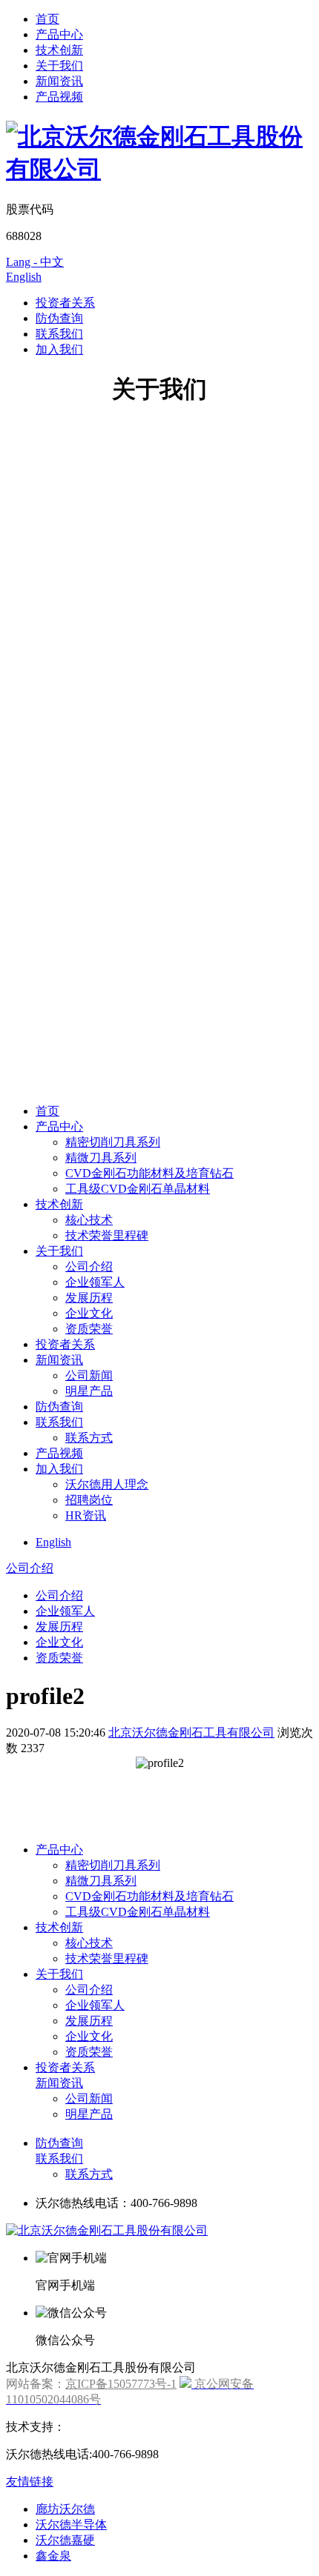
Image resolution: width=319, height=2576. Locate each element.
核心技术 (89, 1220)
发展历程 (89, 1298)
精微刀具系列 (101, 1158)
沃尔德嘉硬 (65, 2540)
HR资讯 (86, 1515)
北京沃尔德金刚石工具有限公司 (191, 1733)
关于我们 (59, 66)
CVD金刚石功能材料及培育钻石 (149, 1173)
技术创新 (59, 50)
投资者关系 (65, 303)
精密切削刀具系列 (113, 1142)
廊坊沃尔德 (65, 2509)
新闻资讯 (59, 81)
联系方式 (89, 1438)
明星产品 (89, 1391)
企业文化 (89, 1313)
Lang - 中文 (35, 262)
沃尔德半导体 (71, 2525)
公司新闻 (89, 1375)
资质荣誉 (89, 1329)
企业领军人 (95, 1282)
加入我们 (59, 349)
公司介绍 (89, 1267)
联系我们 (59, 334)
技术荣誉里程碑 (107, 1235)
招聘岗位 (89, 1500)
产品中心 (59, 34)
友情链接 (30, 2482)
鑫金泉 (53, 2556)
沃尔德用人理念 (107, 1484)
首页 (47, 19)
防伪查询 (59, 318)
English (24, 277)
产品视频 (59, 97)
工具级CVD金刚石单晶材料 (138, 1189)
